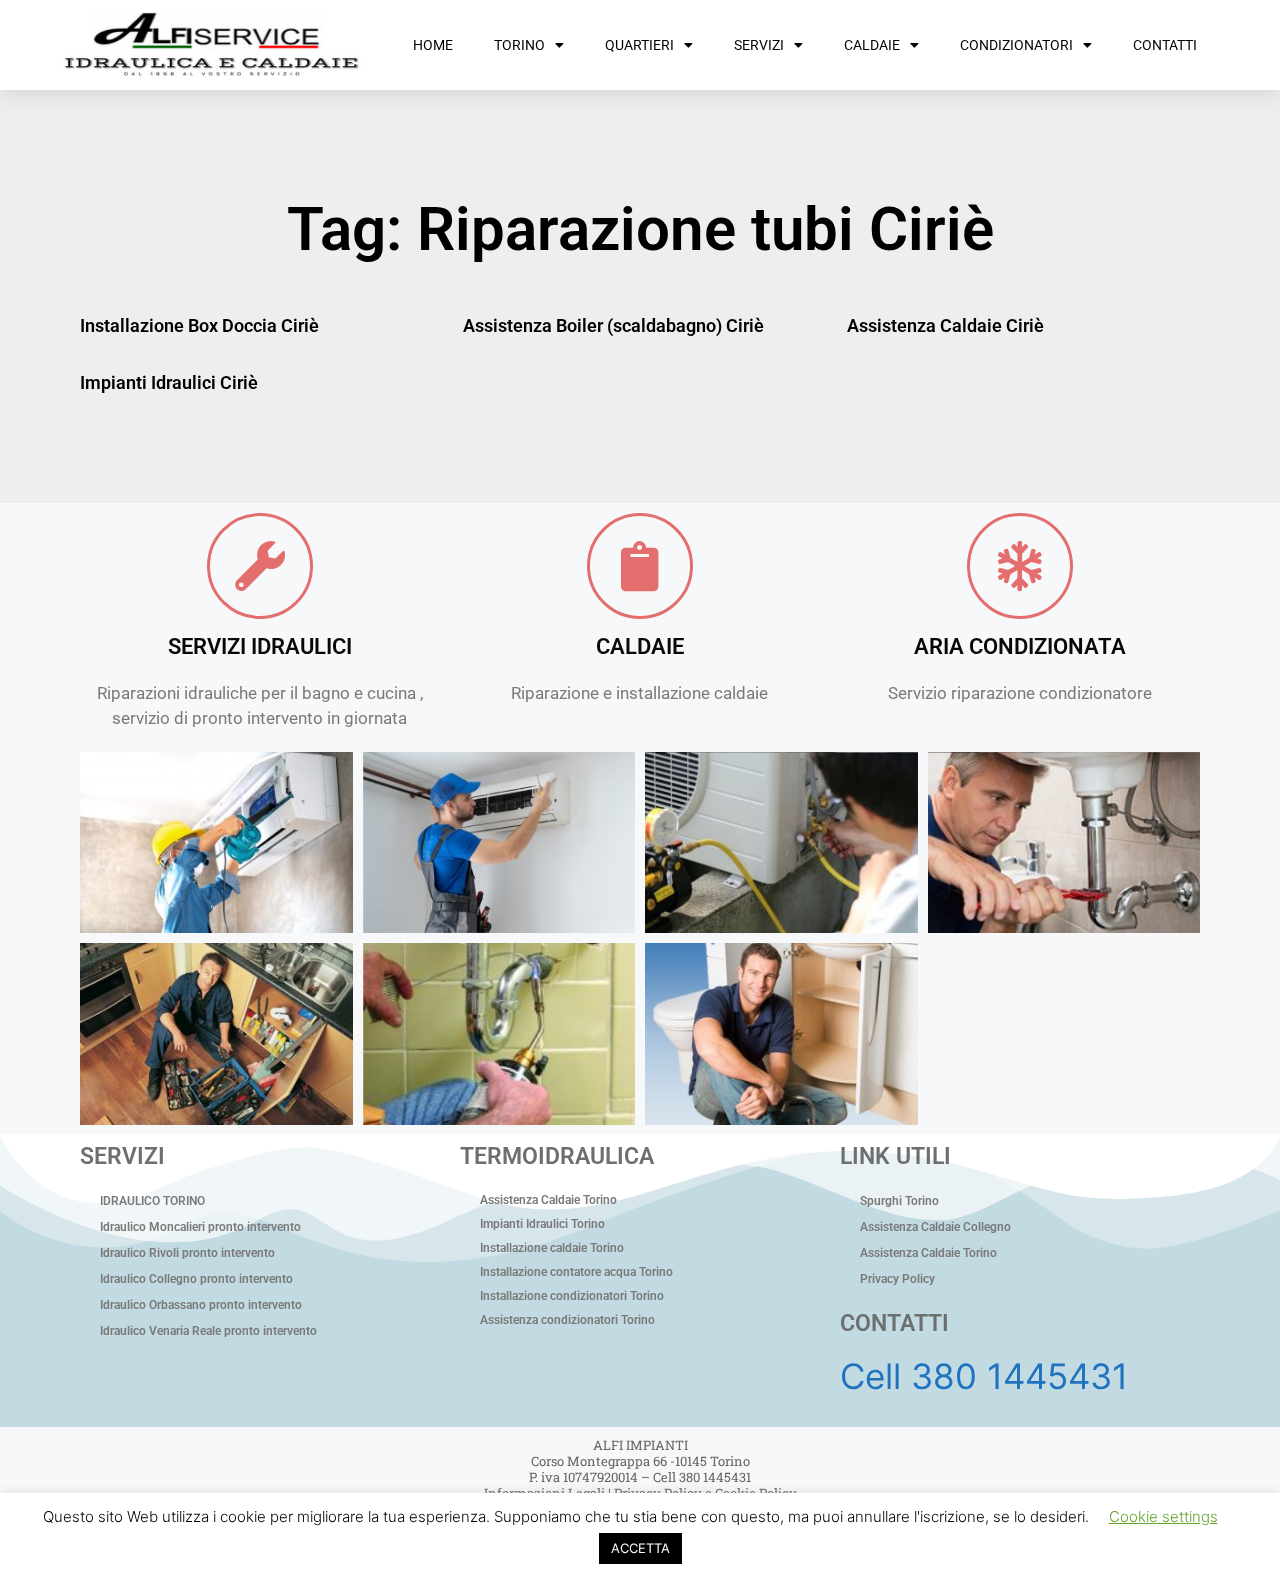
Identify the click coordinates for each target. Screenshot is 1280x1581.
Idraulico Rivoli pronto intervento (187, 1253)
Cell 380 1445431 (984, 1376)
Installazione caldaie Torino (552, 1248)
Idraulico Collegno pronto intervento (196, 1279)
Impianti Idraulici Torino (542, 1224)
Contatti (1165, 45)
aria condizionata (1020, 646)
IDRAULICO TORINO (152, 1201)
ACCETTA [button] (640, 1548)
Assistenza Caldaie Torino (548, 1200)
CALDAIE (640, 646)
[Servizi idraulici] (260, 566)
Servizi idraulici (260, 646)
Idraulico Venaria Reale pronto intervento (208, 1331)
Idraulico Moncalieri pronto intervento (200, 1227)
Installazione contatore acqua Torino (576, 1272)
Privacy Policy (897, 1279)
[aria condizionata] (1020, 566)
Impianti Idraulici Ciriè (169, 382)
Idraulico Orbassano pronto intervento (201, 1305)
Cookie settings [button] (1163, 1516)
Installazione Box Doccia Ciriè (199, 325)
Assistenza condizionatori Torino (567, 1320)
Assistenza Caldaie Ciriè (945, 325)
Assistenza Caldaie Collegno (935, 1227)
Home (433, 45)
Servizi (759, 45)
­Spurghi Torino (899, 1201)
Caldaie (872, 45)
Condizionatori (1016, 45)
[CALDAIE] (640, 566)
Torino (519, 45)
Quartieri (639, 45)
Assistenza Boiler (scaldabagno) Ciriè (613, 325)
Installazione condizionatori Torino (572, 1296)
